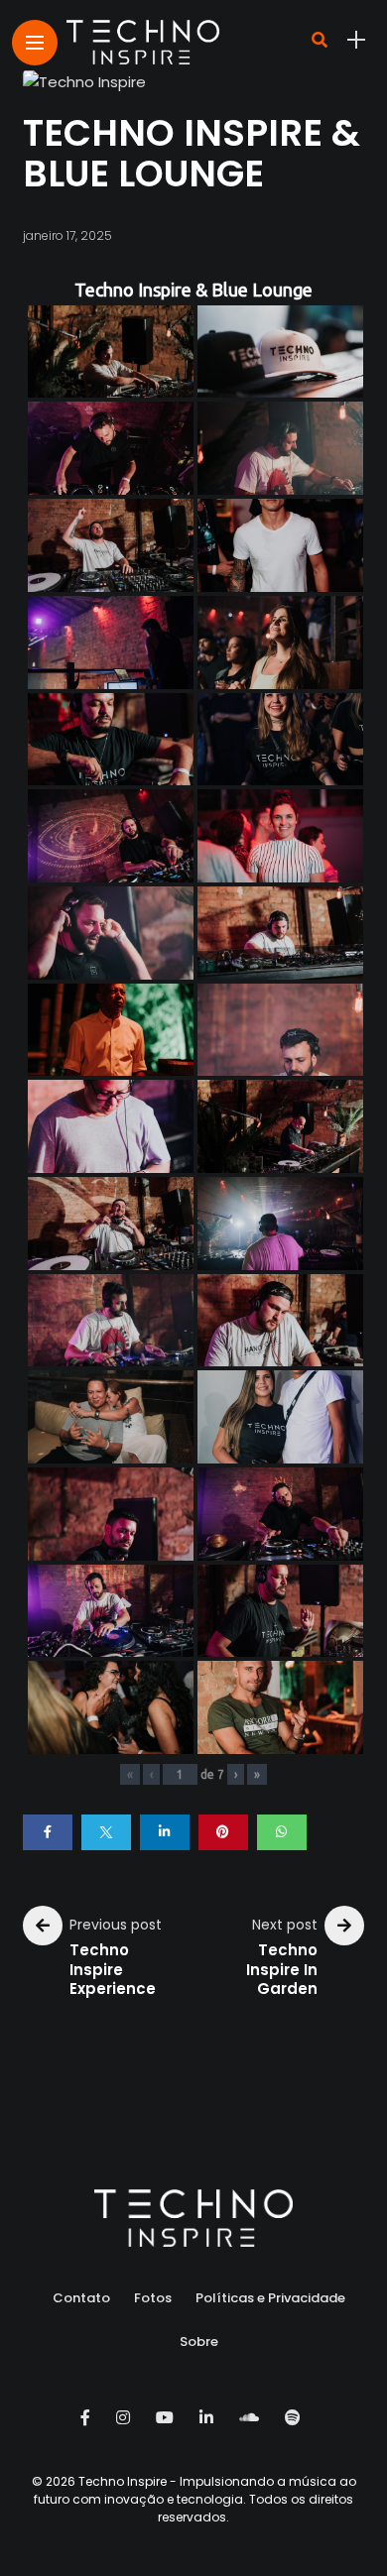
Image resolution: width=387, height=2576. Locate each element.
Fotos (153, 2298)
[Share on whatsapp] (282, 1832)
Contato (81, 2298)
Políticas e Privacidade (270, 2298)
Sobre (199, 2342)
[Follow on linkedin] (209, 2418)
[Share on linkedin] (165, 1832)
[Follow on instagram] (126, 2418)
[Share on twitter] (106, 1832)
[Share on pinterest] (223, 1832)
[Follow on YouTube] (168, 2418)
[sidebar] (356, 40)
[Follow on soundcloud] (252, 2418)
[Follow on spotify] (296, 2418)
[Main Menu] (35, 43)
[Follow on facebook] (88, 2418)
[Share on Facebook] (48, 1832)
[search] (320, 40)
